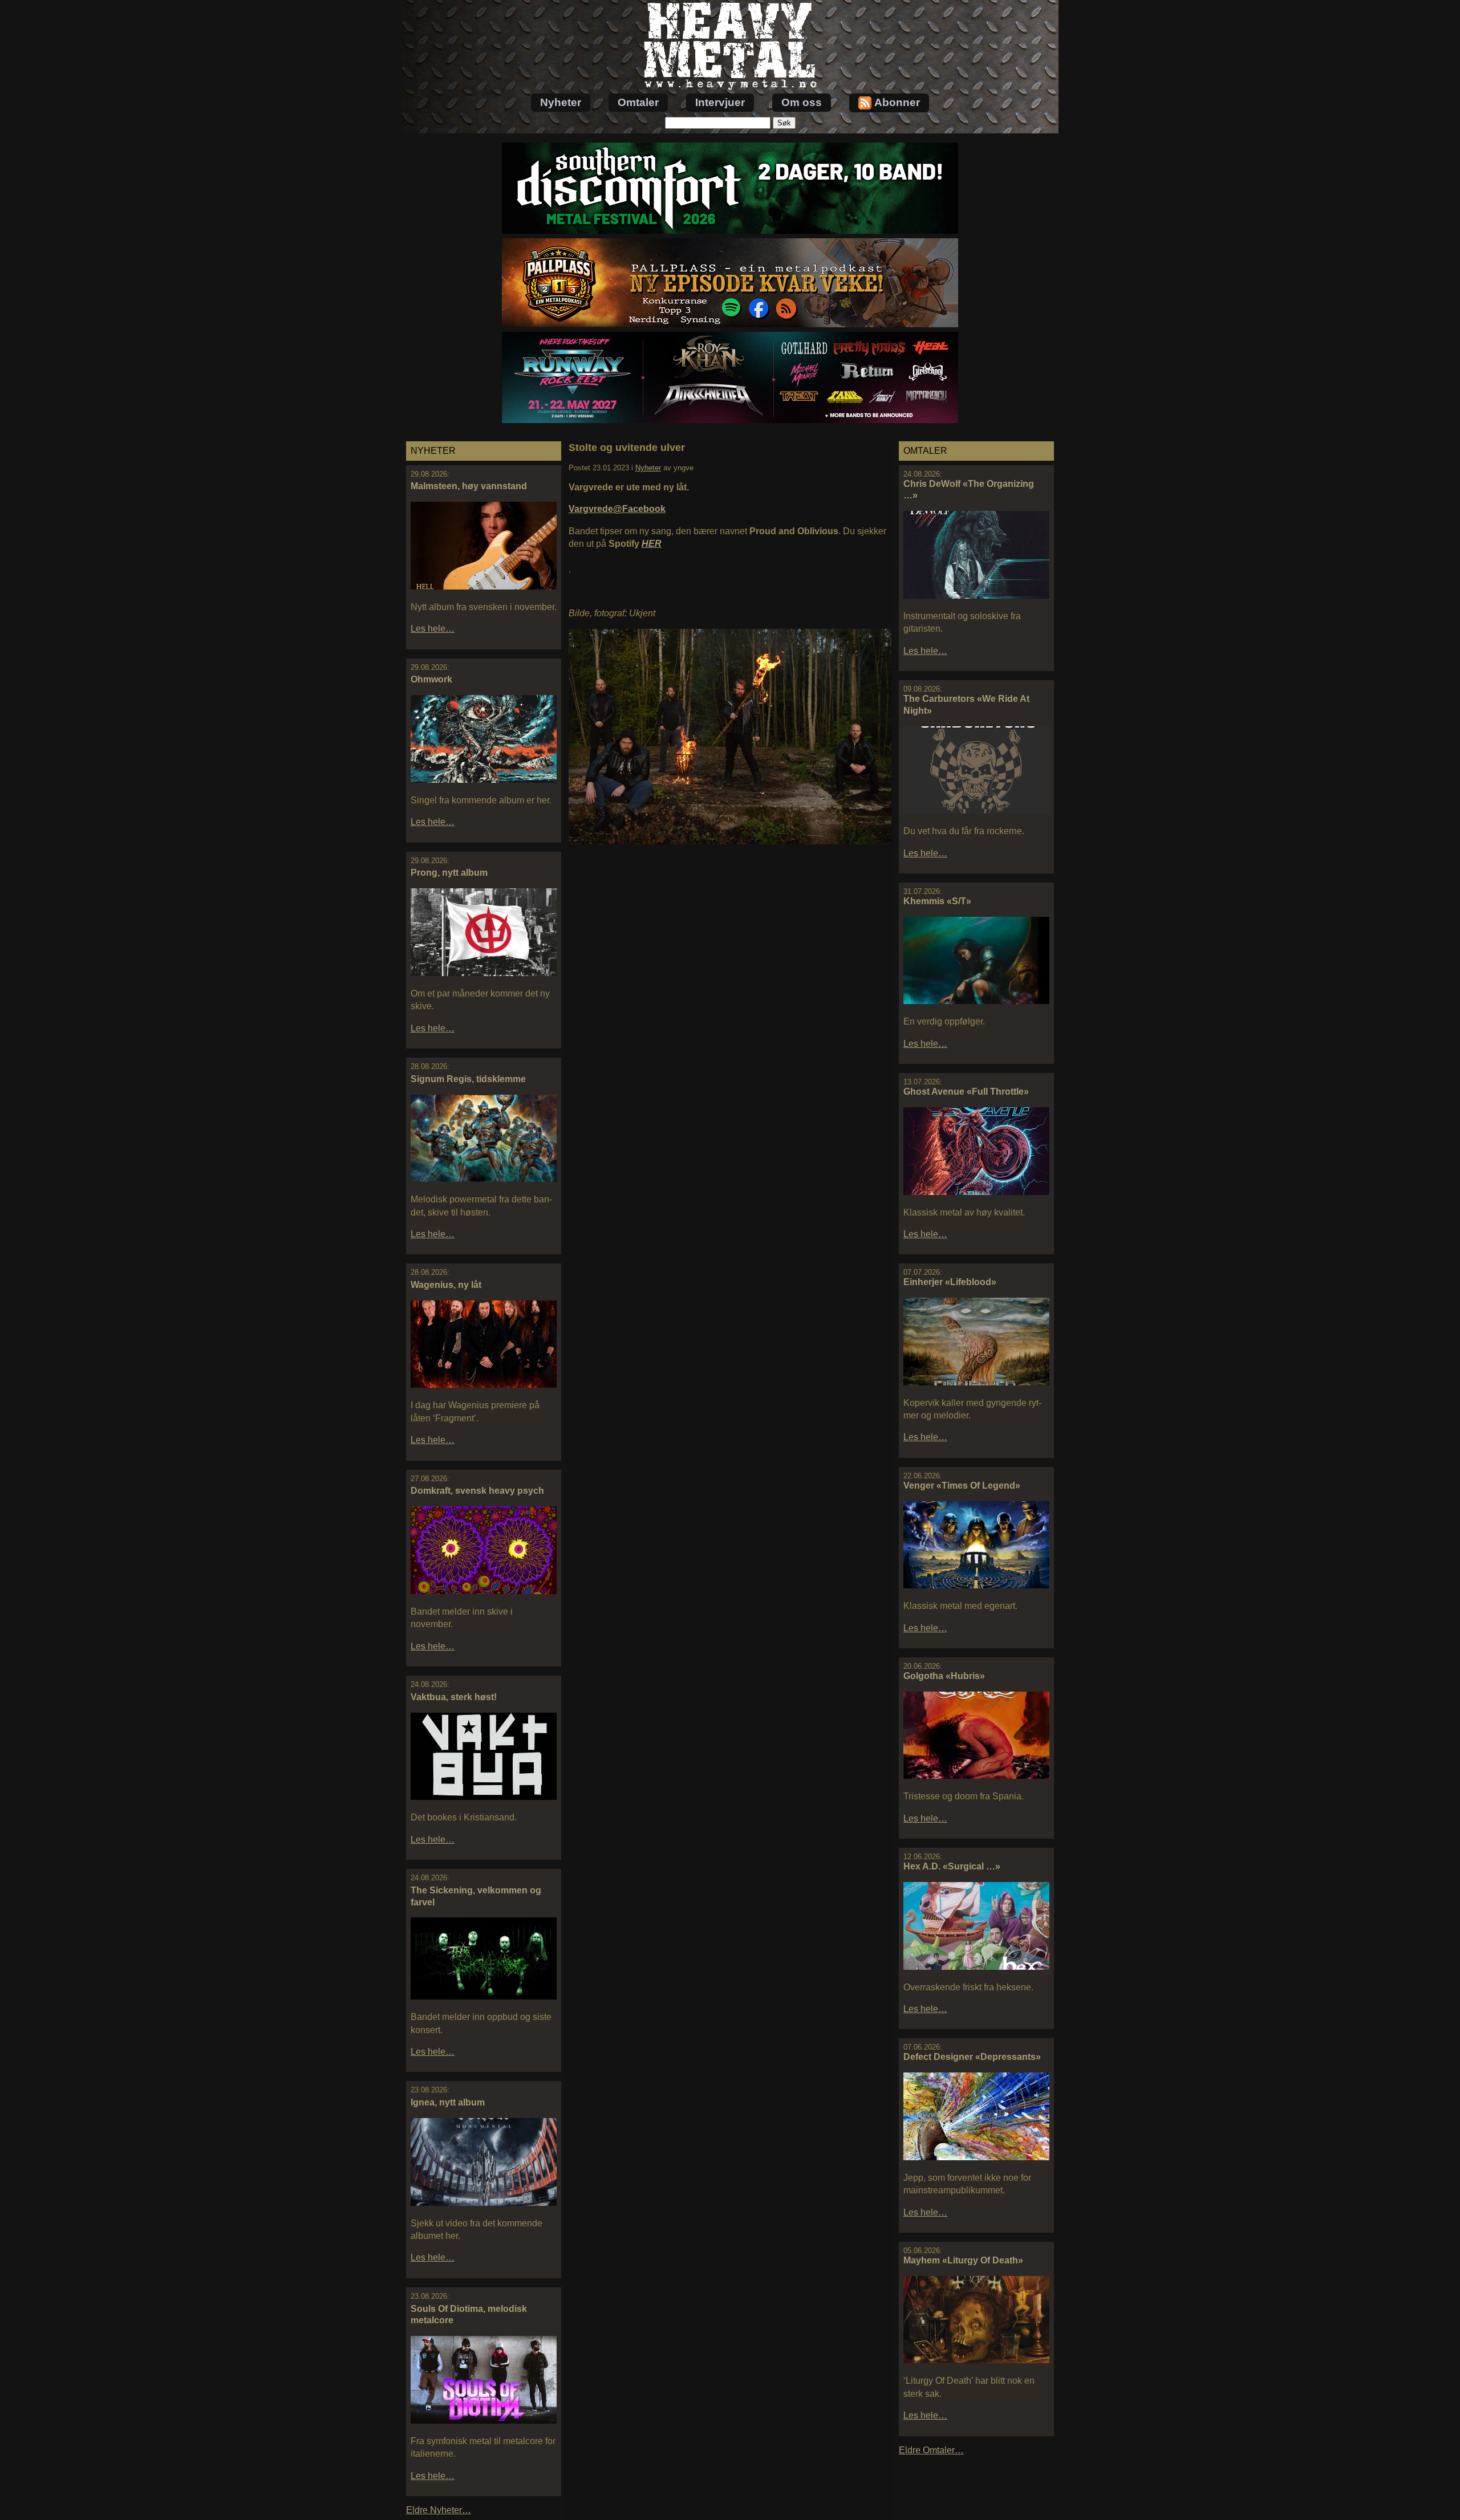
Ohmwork (431, 679)
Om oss (802, 102)
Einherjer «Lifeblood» (950, 1282)
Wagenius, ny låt (446, 1285)
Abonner (897, 102)
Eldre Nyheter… (439, 2510)
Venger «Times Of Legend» (962, 1485)
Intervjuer (720, 102)
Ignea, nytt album (448, 2102)
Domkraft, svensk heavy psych (477, 1491)
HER (652, 544)
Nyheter (561, 102)
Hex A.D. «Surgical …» (952, 1866)
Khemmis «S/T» (937, 901)
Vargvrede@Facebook (617, 509)
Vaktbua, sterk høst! (454, 1697)
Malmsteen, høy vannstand (469, 486)
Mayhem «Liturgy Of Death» (963, 2260)
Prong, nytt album (449, 873)
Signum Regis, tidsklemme (468, 1079)
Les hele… (433, 629)
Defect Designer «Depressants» (972, 2057)
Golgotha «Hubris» (944, 1676)
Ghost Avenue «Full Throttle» (966, 1092)
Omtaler (638, 102)
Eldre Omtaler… (931, 2450)
